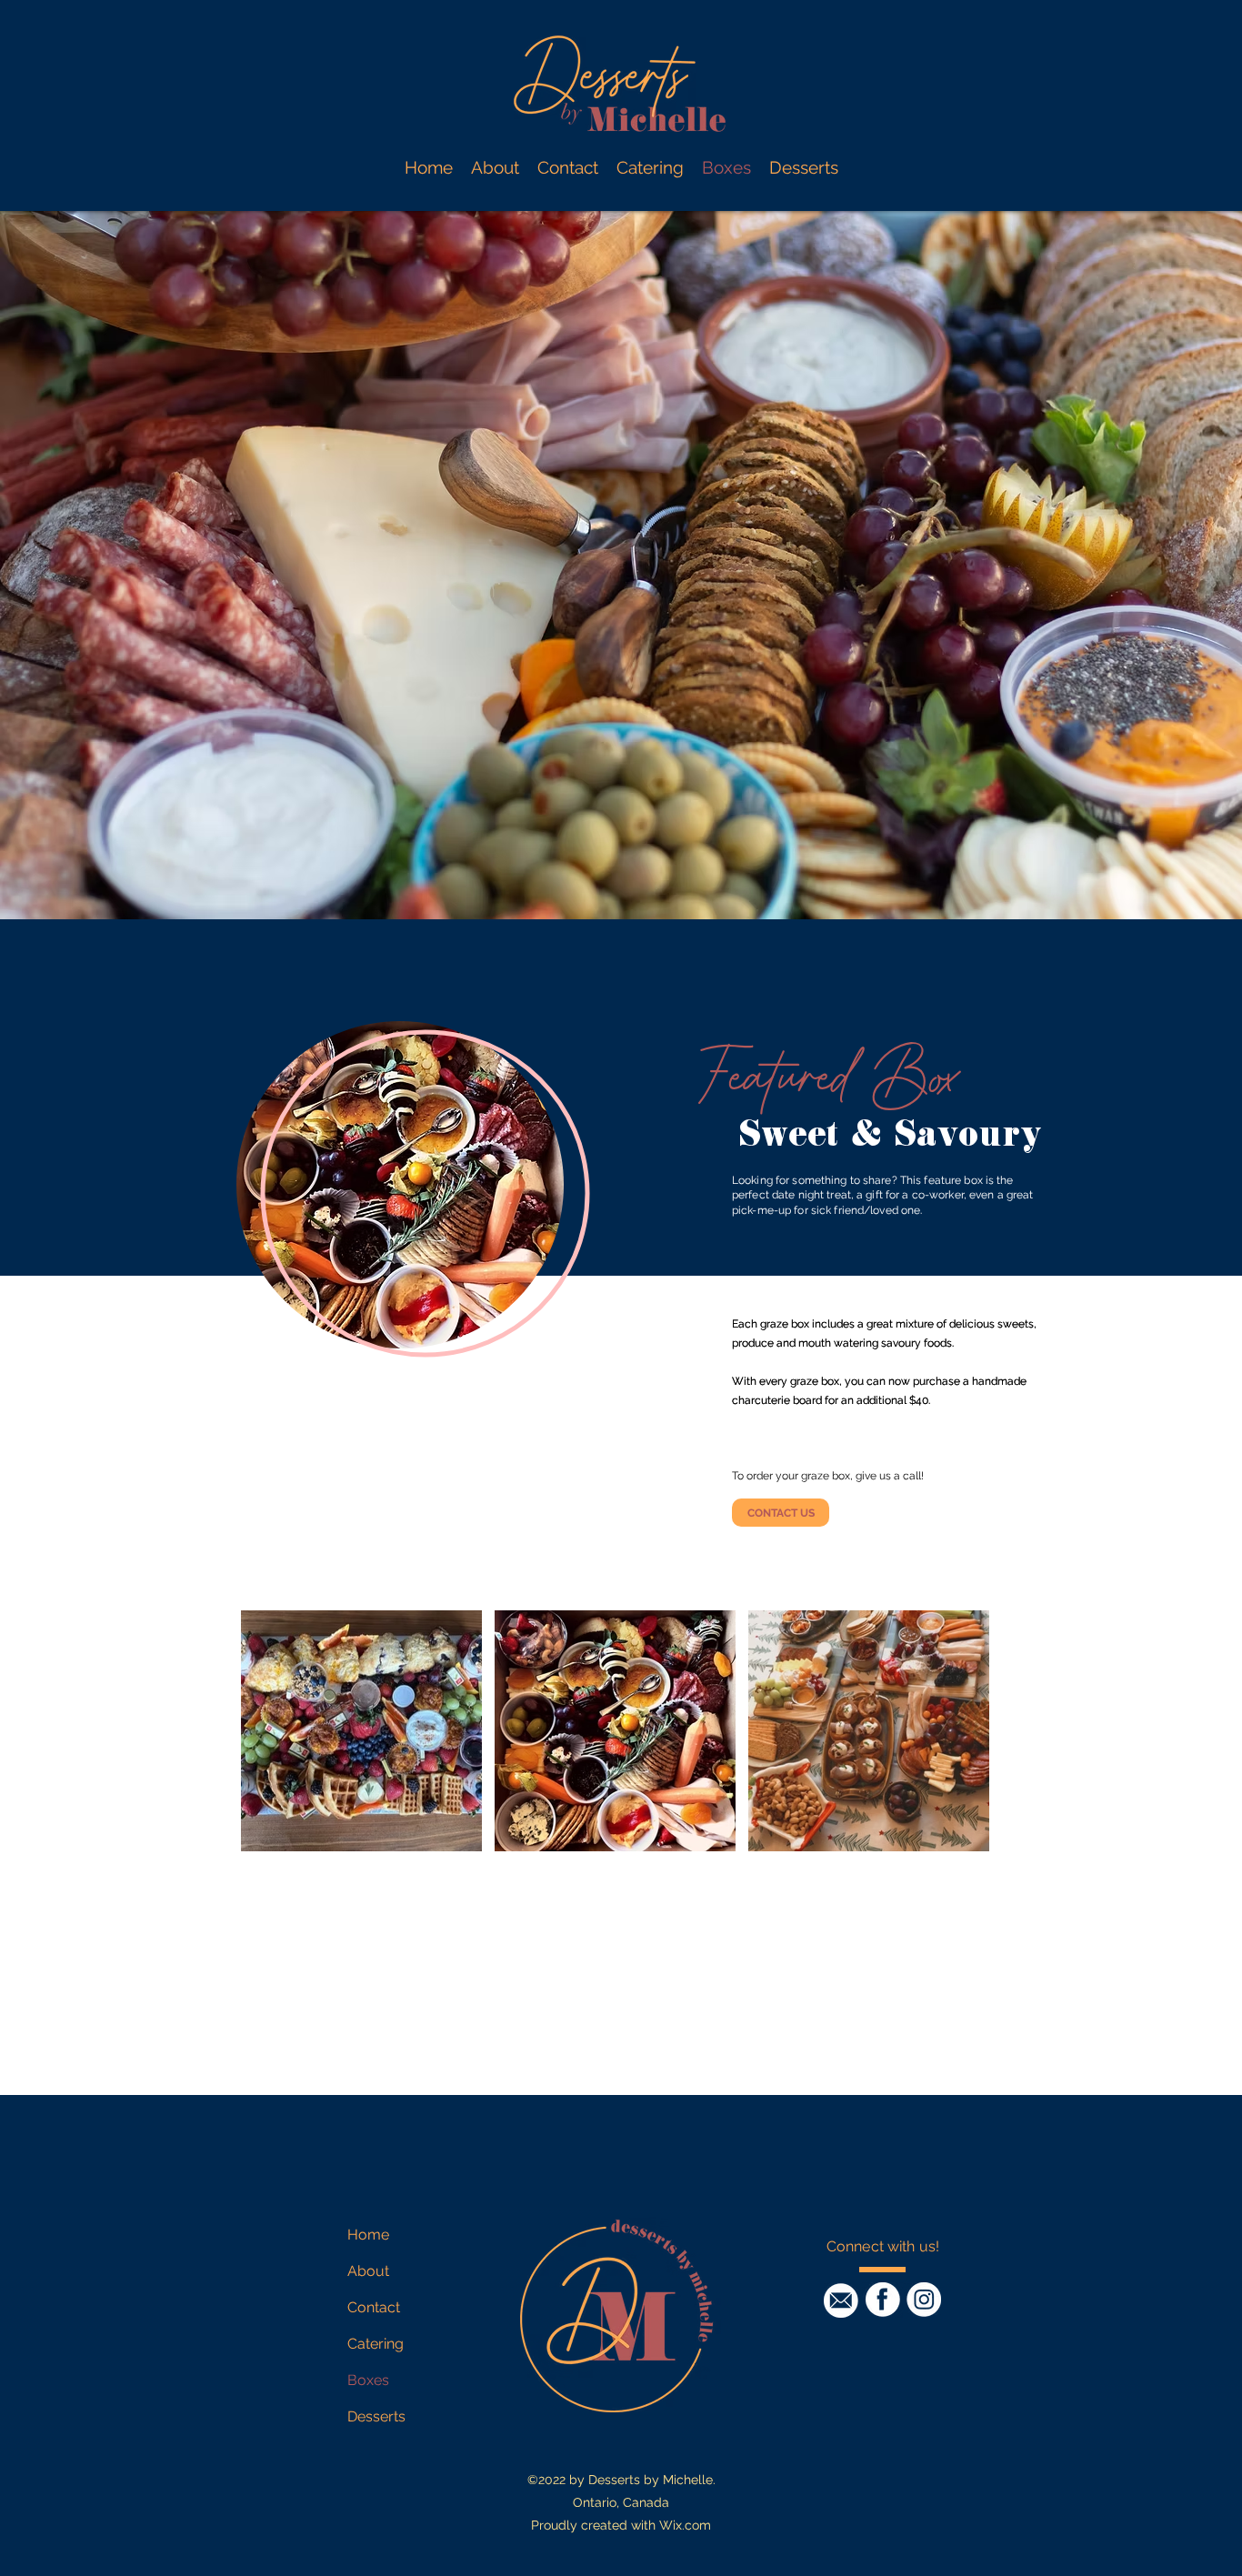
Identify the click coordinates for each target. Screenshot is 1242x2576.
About (368, 2271)
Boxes (368, 2380)
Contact (374, 2307)
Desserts (376, 2416)
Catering (376, 2344)
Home (368, 2235)
